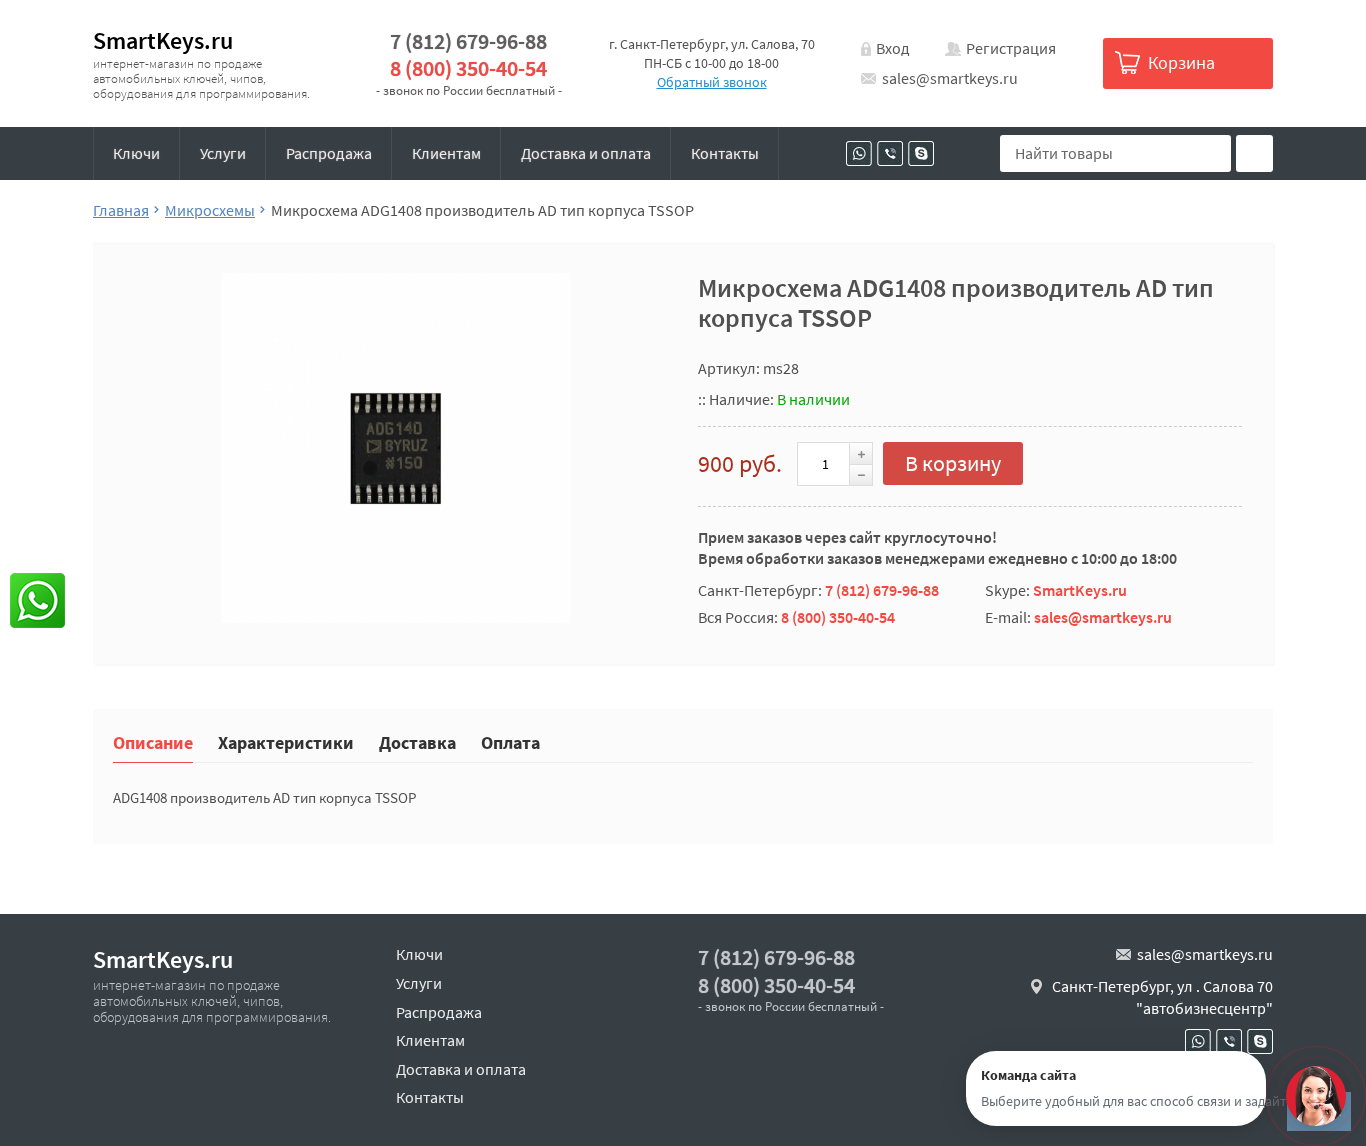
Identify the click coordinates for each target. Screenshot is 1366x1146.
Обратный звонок (712, 82)
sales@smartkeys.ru (950, 78)
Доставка (417, 741)
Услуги (223, 153)
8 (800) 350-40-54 (468, 68)
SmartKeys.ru (163, 40)
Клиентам (446, 153)
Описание (153, 741)
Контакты (725, 153)
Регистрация (1011, 48)
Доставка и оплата (586, 153)
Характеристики (286, 741)
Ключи (136, 153)
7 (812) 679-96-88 (468, 41)
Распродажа (329, 153)
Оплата (510, 741)
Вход (893, 48)
